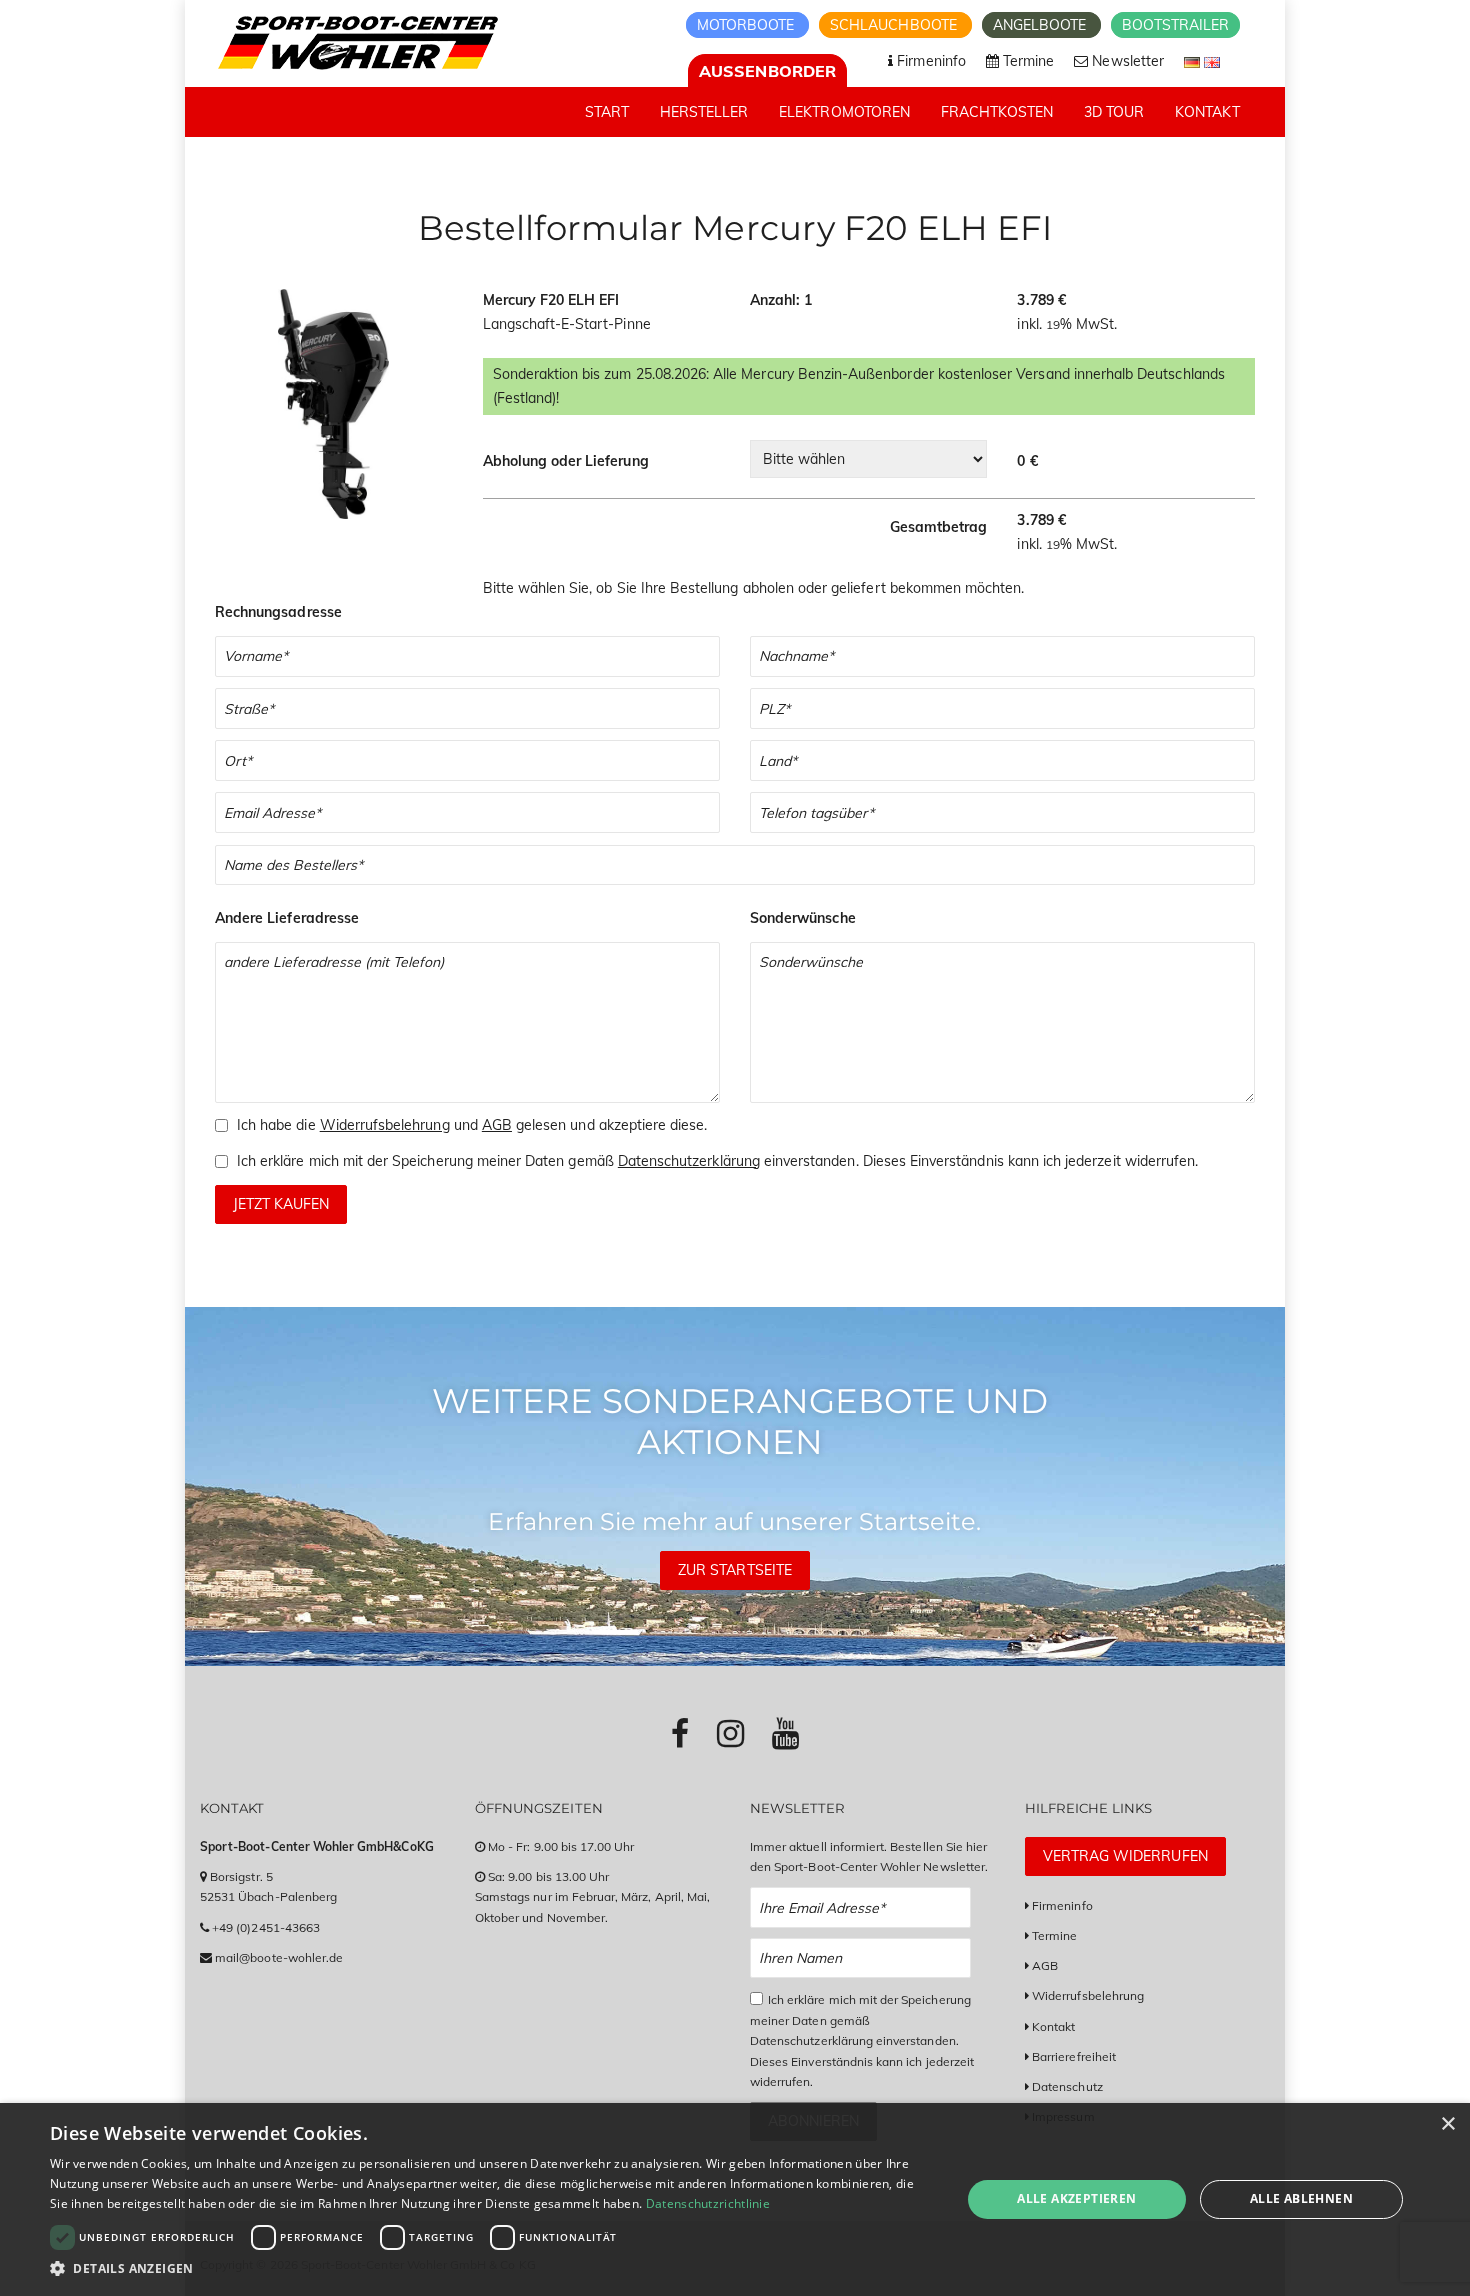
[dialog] (735, 2199)
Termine (1054, 1935)
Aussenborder (767, 71)
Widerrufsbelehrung (385, 1125)
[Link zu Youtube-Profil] (785, 1733)
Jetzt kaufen (281, 1204)
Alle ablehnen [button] (1301, 2198)
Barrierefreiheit (1074, 2056)
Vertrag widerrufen (1125, 1856)
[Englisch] (1212, 61)
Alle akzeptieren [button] (1076, 2198)
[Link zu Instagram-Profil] (730, 1733)
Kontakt (1053, 2026)
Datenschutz (1067, 2086)
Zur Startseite (735, 1570)
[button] (492, 2268)
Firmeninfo (1062, 1905)
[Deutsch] (1194, 61)
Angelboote (1042, 25)
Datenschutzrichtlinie (708, 2203)
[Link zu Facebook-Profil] (680, 1733)
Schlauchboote (895, 25)
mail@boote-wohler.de (279, 1957)
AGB (497, 1125)
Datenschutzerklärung (689, 1161)
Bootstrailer (1175, 25)
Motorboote (748, 25)
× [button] (1447, 2124)
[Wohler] (356, 43)
